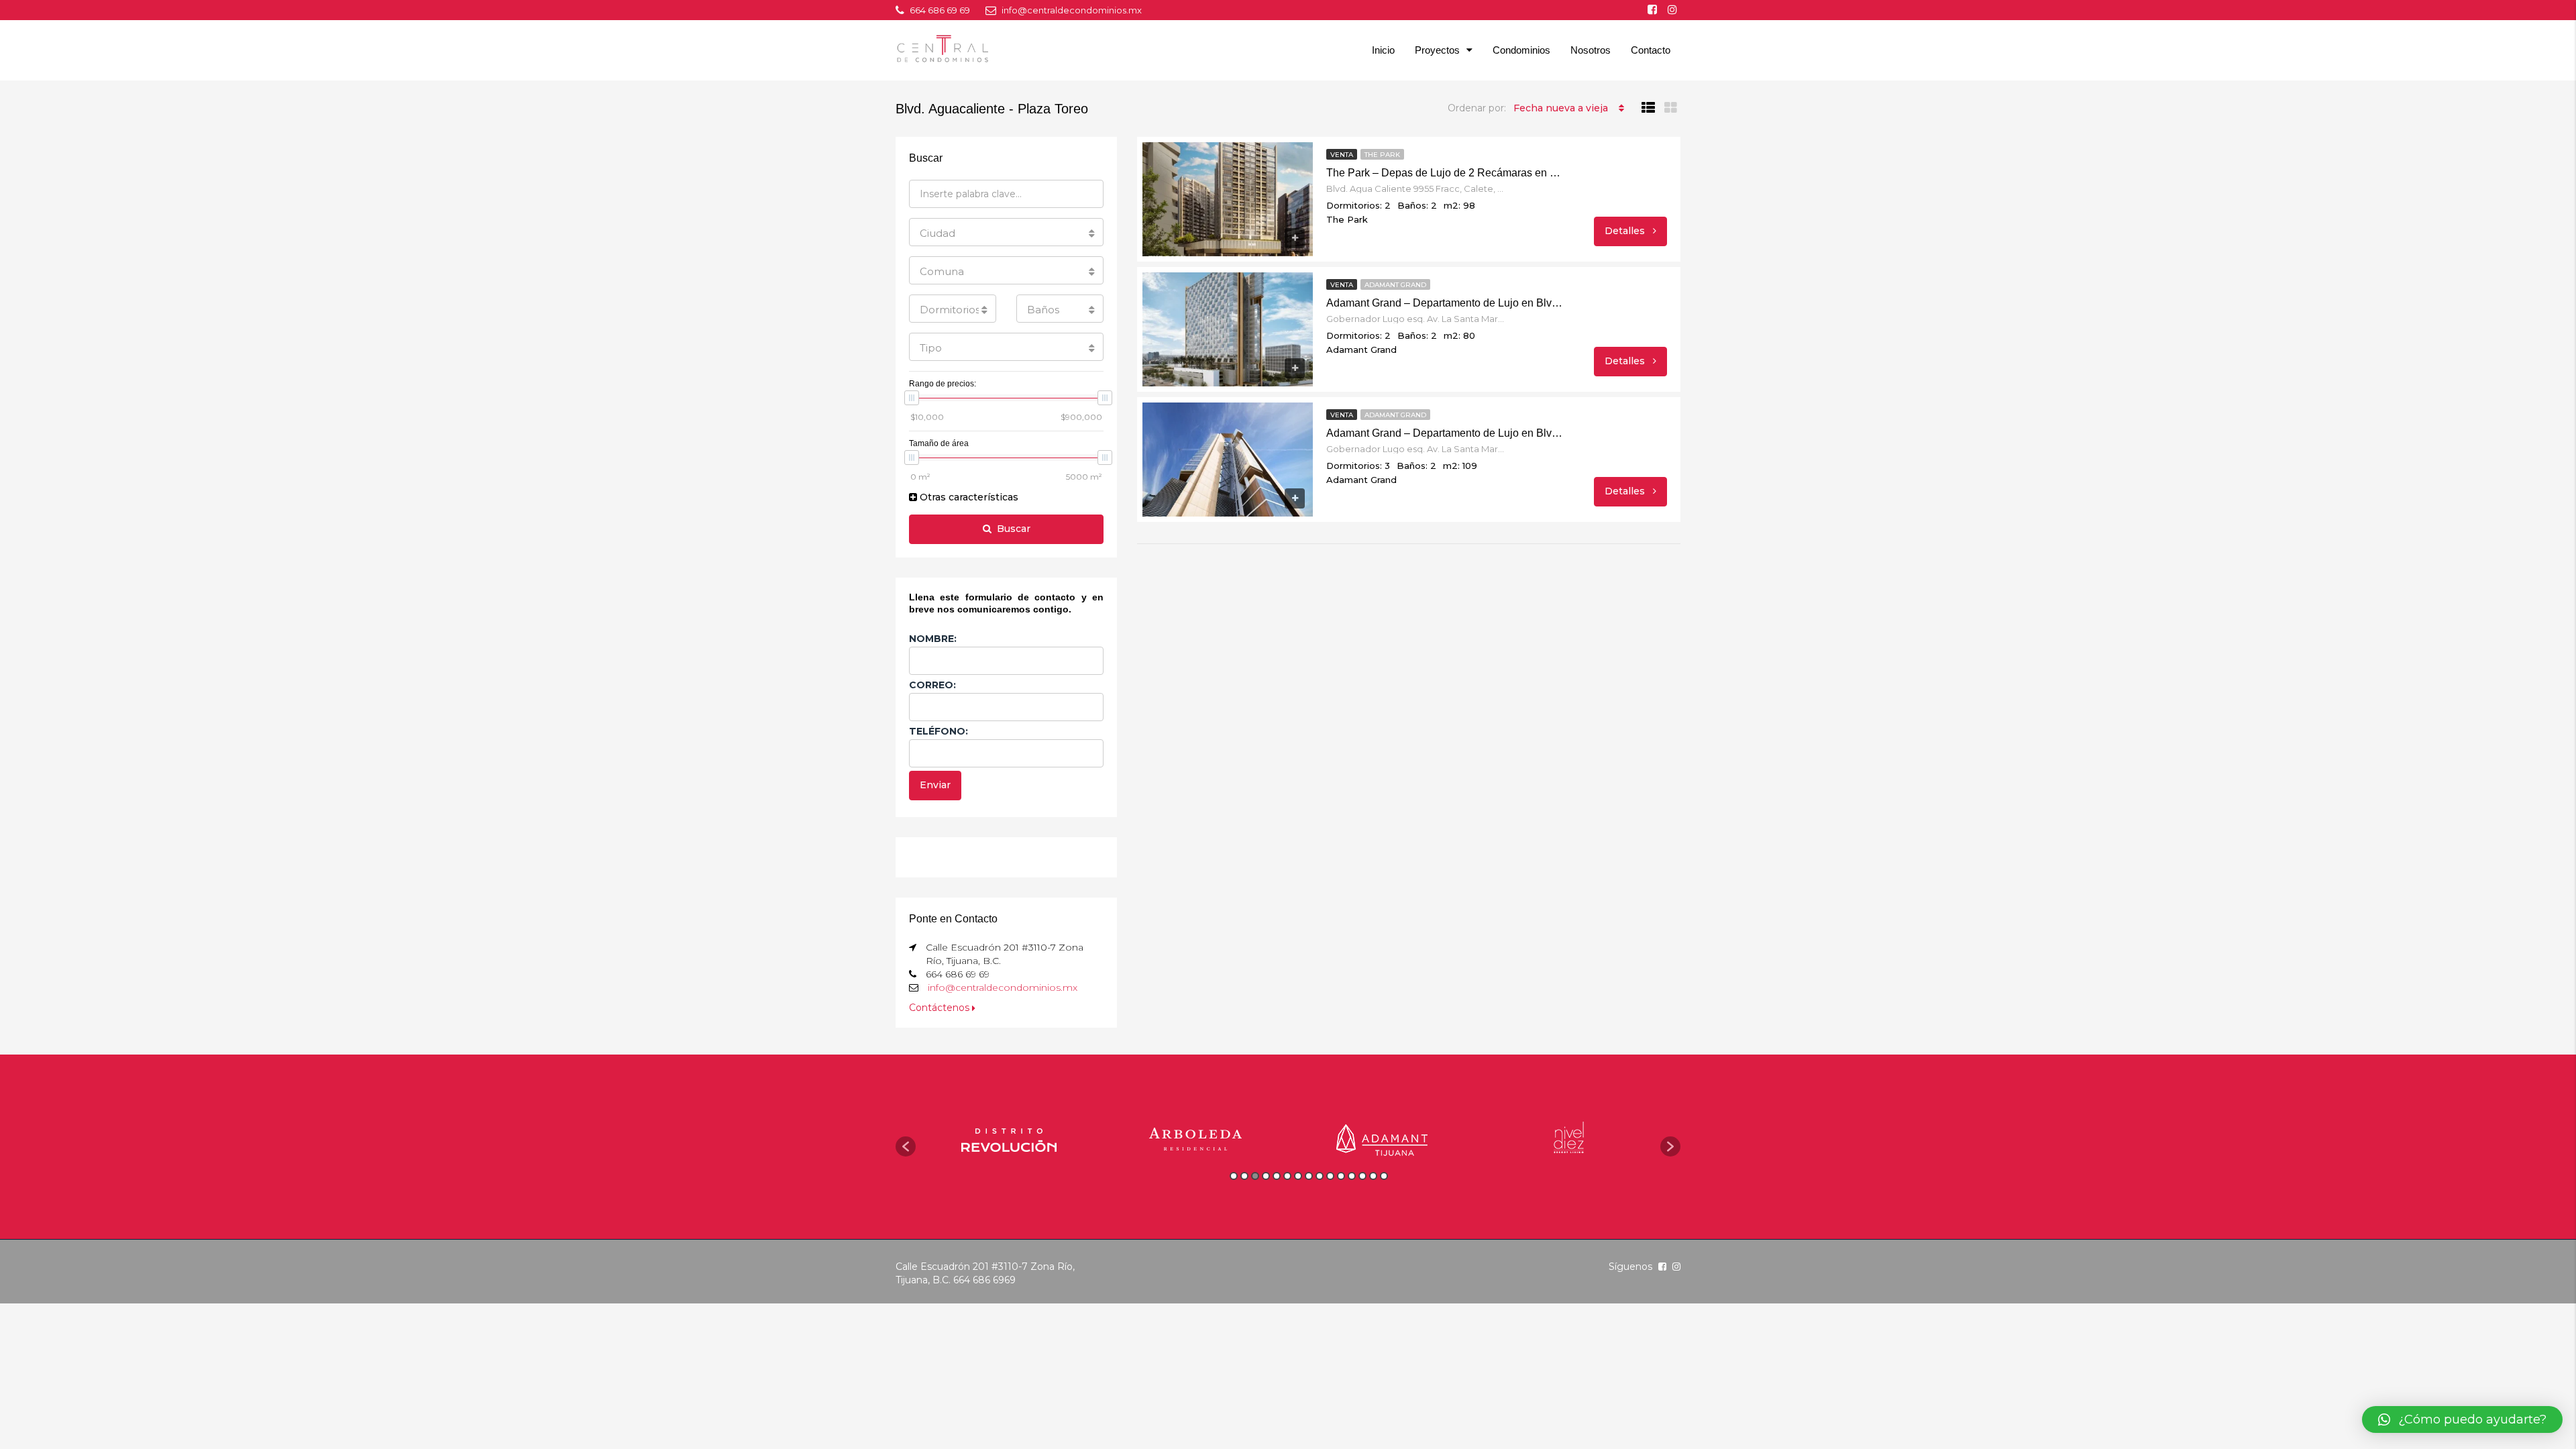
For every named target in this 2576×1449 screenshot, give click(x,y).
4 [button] (1266, 1176)
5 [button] (1277, 1176)
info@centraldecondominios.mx (1003, 987)
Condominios (1521, 50)
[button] (906, 1146)
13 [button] (1362, 1176)
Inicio (1383, 50)
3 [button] (1255, 1176)
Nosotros (1591, 50)
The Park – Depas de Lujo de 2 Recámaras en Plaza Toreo (1446, 173)
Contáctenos (941, 1008)
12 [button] (1352, 1176)
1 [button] (1234, 1176)
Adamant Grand (1395, 285)
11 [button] (1341, 1176)
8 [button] (1309, 1176)
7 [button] (1298, 1176)
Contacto (1651, 50)
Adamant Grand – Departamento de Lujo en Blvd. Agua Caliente (1446, 303)
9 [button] (1320, 1176)
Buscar (1014, 529)
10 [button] (1330, 1176)
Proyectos (1437, 50)
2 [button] (1244, 1176)
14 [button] (1373, 1176)
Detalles (1626, 231)
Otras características (968, 497)
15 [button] (1384, 1176)
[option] (1009, 1140)
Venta (1342, 155)
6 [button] (1287, 1176)
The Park (1382, 155)
